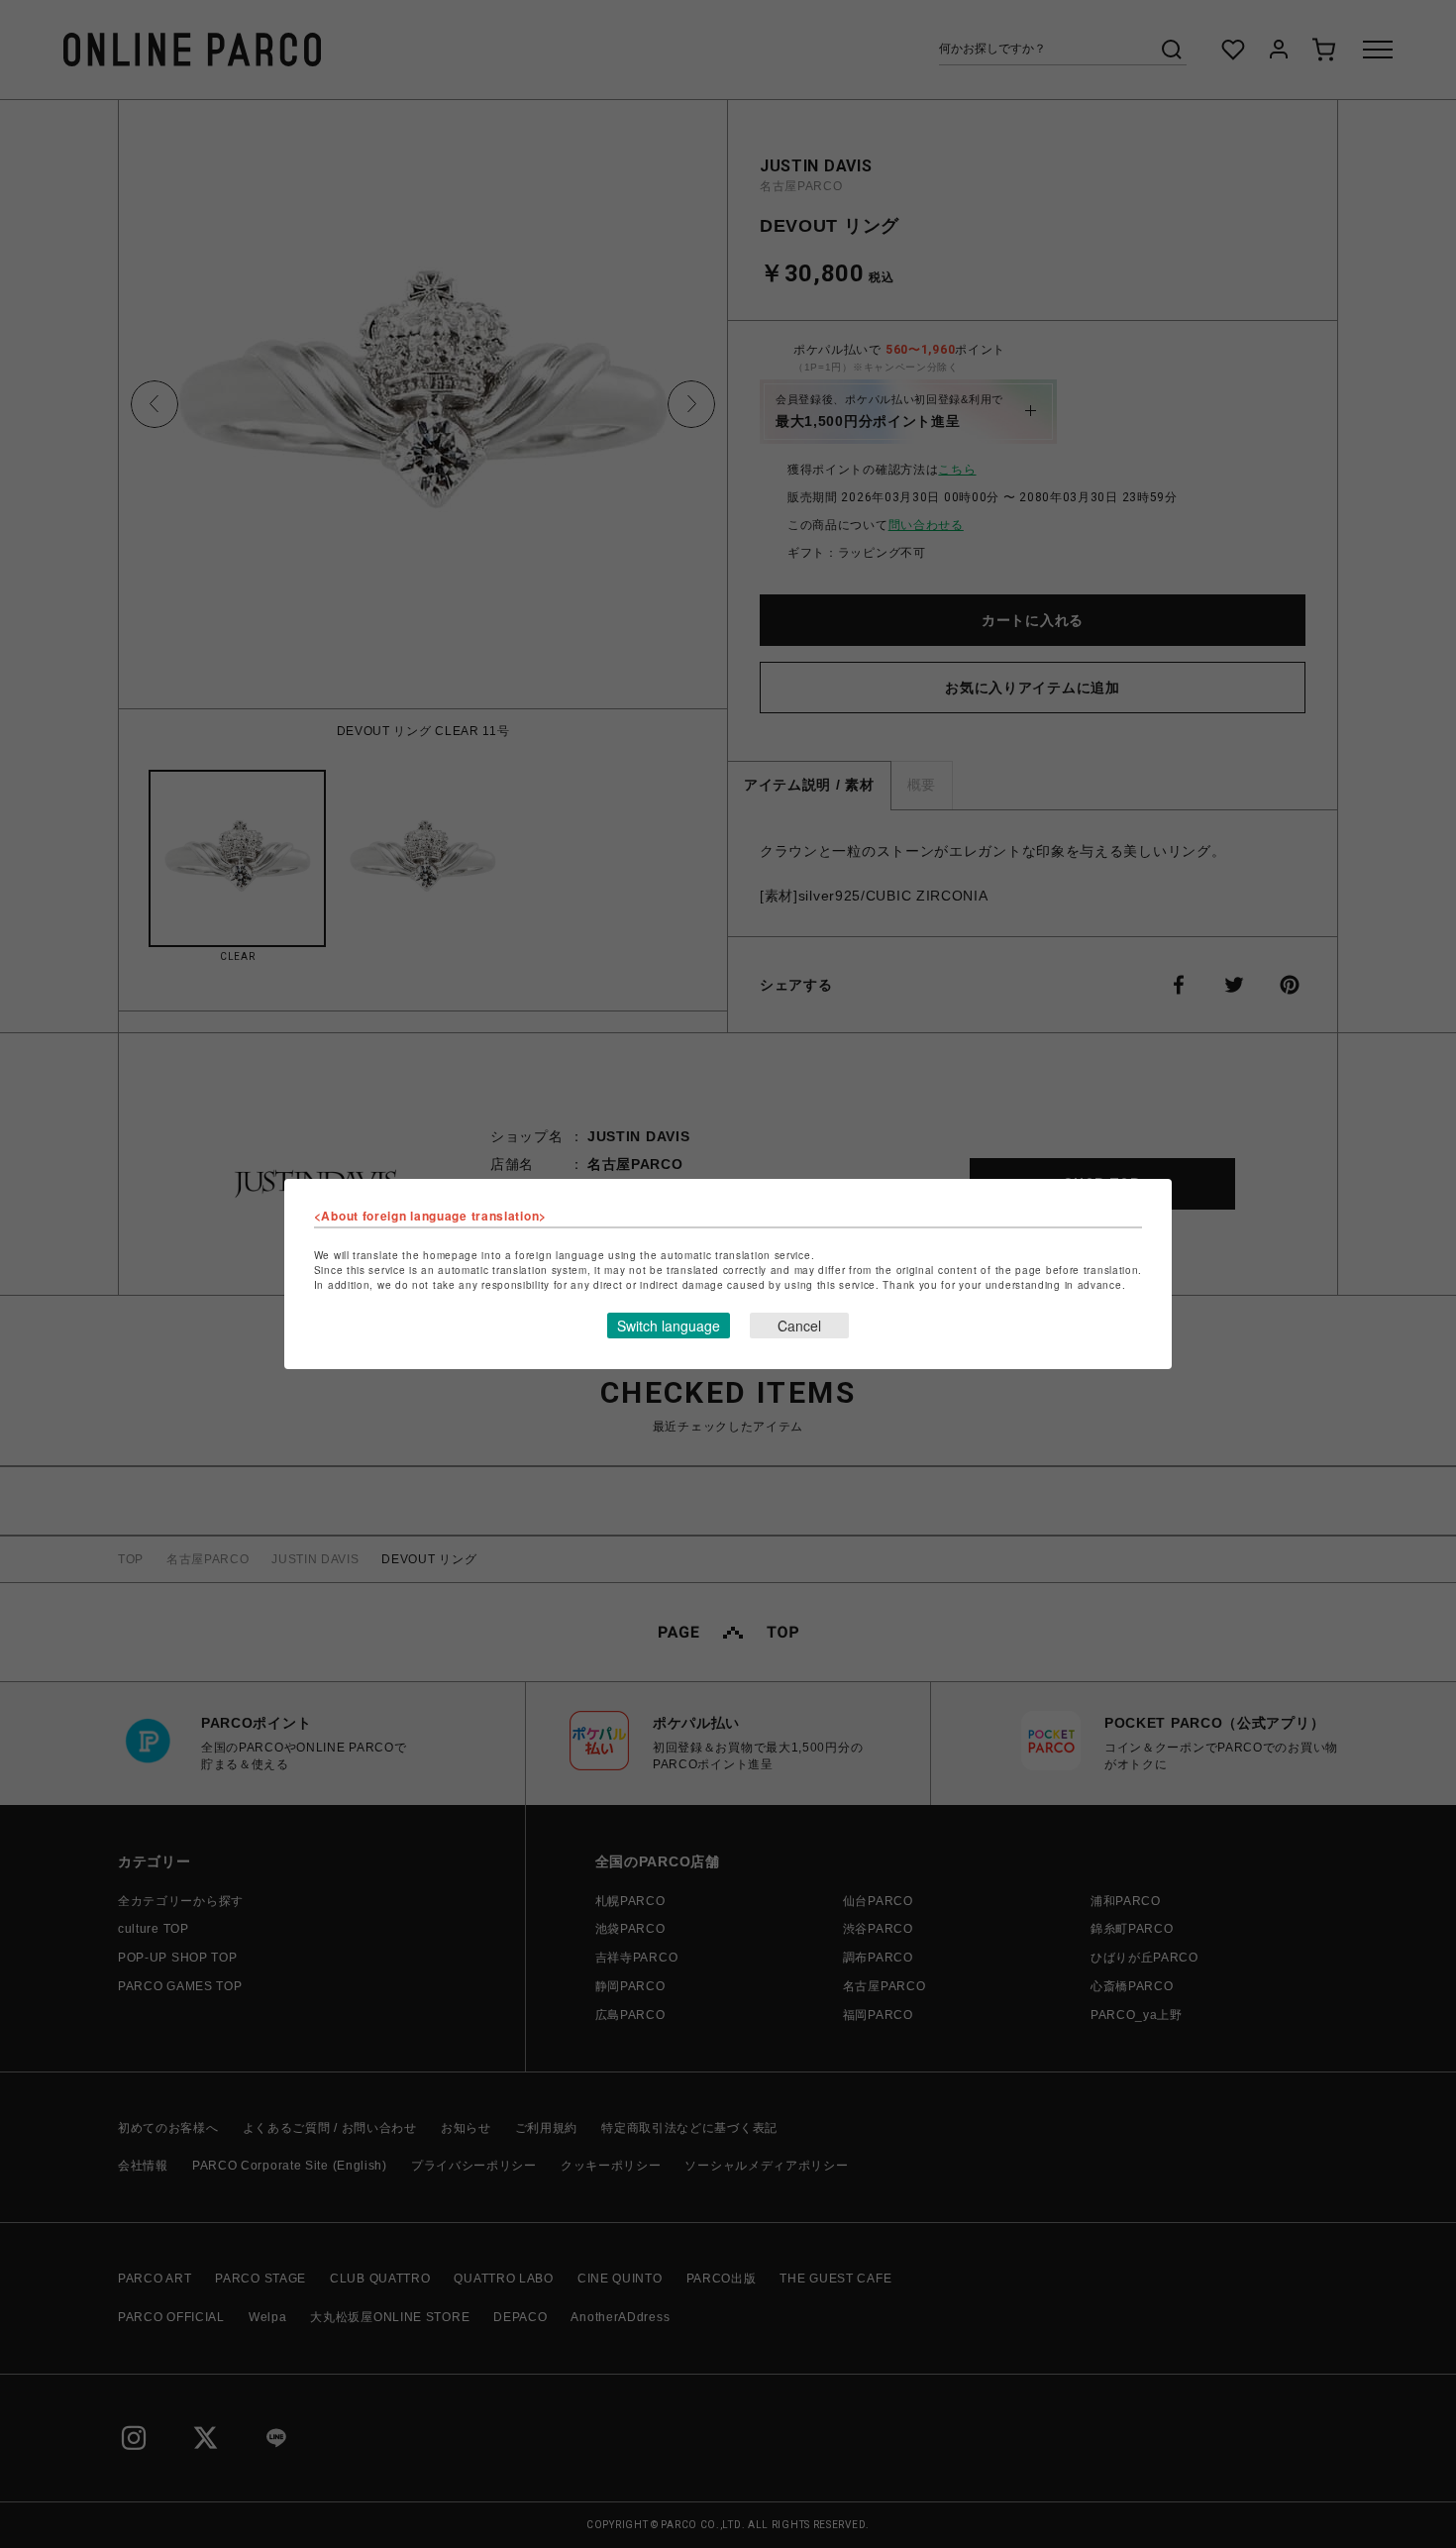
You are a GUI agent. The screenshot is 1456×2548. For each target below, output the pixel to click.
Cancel (799, 1326)
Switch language (669, 1326)
